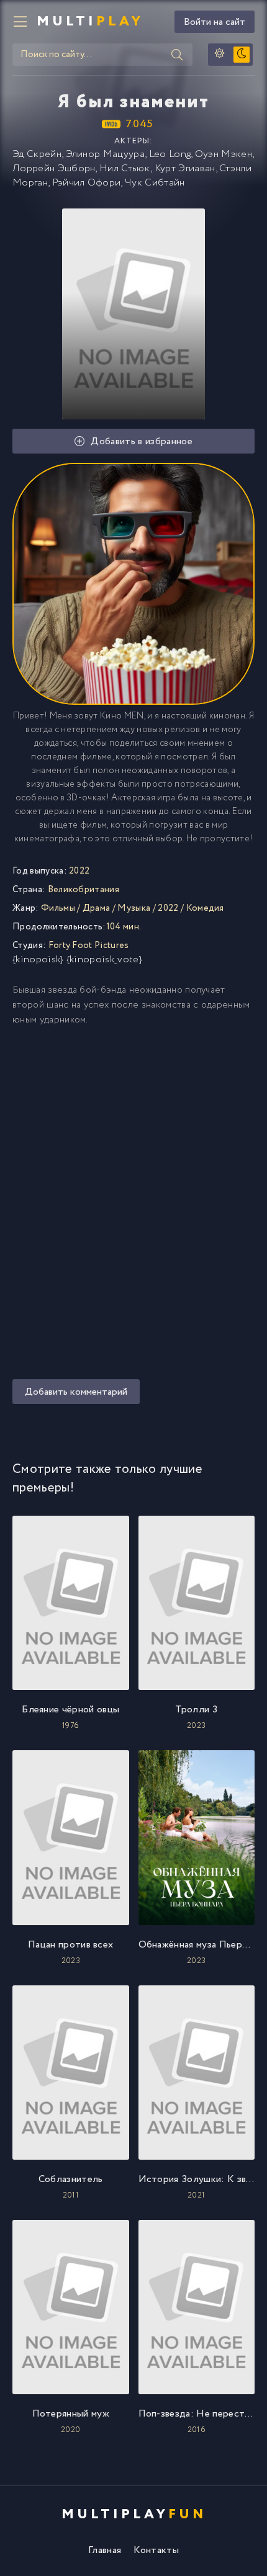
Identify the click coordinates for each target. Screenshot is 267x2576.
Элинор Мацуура (105, 154)
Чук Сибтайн (155, 183)
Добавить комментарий (76, 1392)
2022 (168, 908)
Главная (105, 2550)
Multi (90, 22)
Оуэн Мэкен (224, 154)
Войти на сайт (215, 22)
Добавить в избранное (141, 441)
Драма (97, 908)
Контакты (156, 2550)
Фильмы (58, 908)
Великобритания (84, 890)
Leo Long (170, 154)
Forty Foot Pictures (89, 946)
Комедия (205, 908)
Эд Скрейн (37, 154)
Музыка (134, 908)
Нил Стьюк (125, 168)
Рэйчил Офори (87, 183)
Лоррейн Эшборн (54, 168)
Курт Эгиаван (185, 168)
